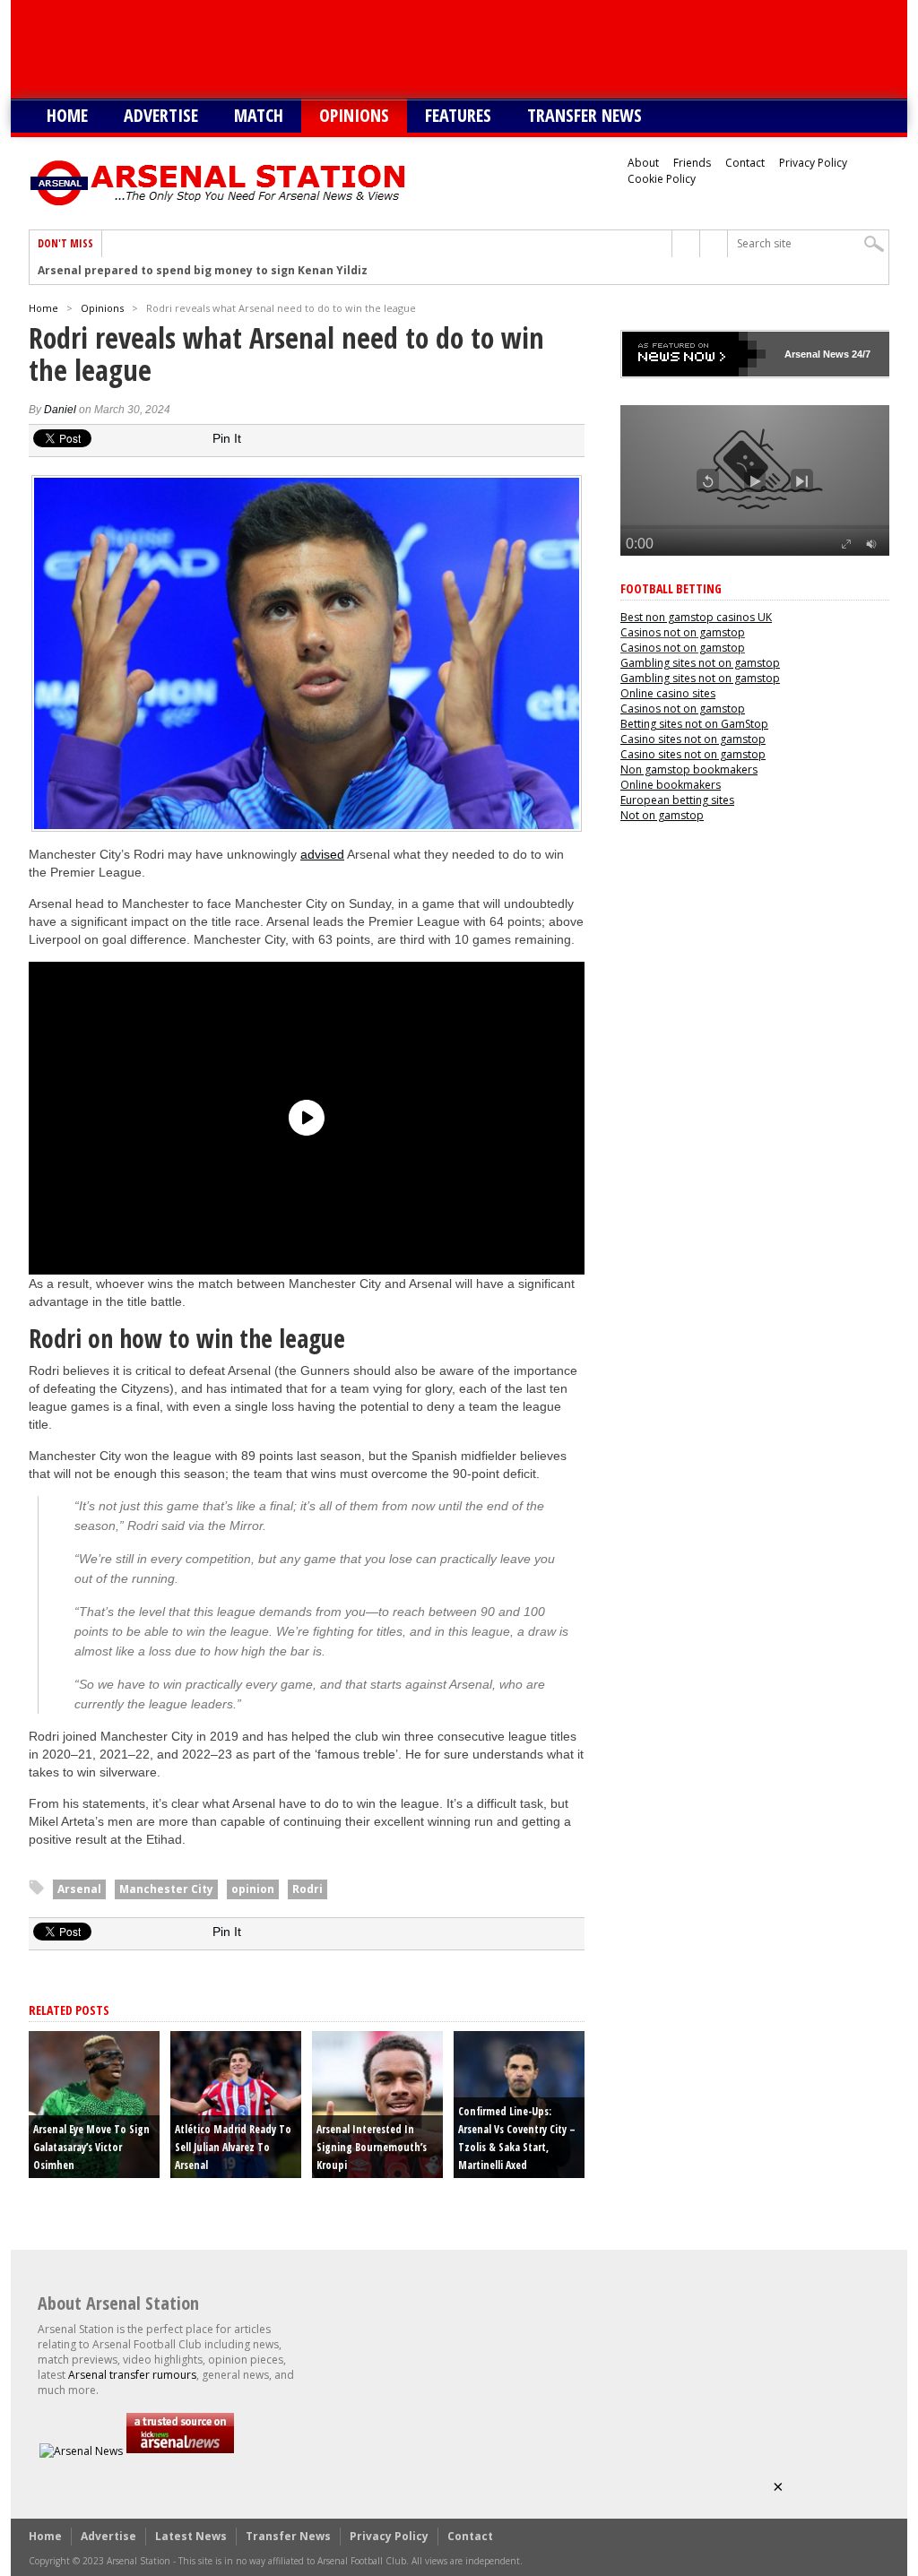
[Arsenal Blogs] (180, 2451)
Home (67, 115)
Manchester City (166, 1889)
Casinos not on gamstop (683, 632)
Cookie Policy (662, 179)
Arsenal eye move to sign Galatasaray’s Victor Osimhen (91, 2147)
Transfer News (585, 115)
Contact (745, 163)
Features (458, 115)
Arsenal (79, 1889)
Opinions (354, 115)
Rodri (307, 1889)
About (643, 163)
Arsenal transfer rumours (132, 2375)
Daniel (60, 410)
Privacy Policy (813, 163)
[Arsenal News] (81, 2451)
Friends (692, 163)
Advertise (161, 115)
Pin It (227, 438)
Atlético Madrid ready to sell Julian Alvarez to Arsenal (233, 2147)
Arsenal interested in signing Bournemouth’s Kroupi (372, 2147)
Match (259, 115)
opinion (253, 1889)
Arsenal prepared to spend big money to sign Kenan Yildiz (203, 271)
